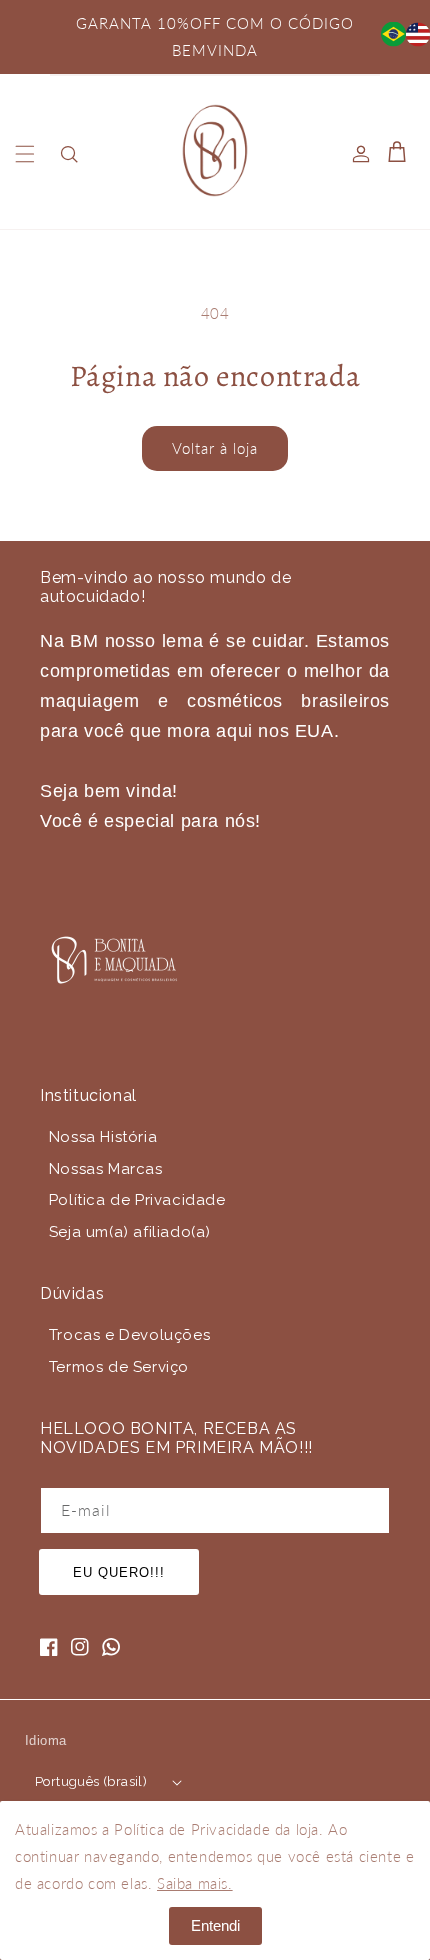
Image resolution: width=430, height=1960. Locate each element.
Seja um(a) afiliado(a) (130, 1232)
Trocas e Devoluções (129, 1335)
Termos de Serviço (119, 1367)
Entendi (215, 1925)
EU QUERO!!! (119, 1572)
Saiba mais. (195, 1883)
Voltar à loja (215, 448)
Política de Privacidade (137, 1200)
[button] (25, 154)
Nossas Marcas (106, 1169)
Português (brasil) (91, 1781)
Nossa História (103, 1137)
